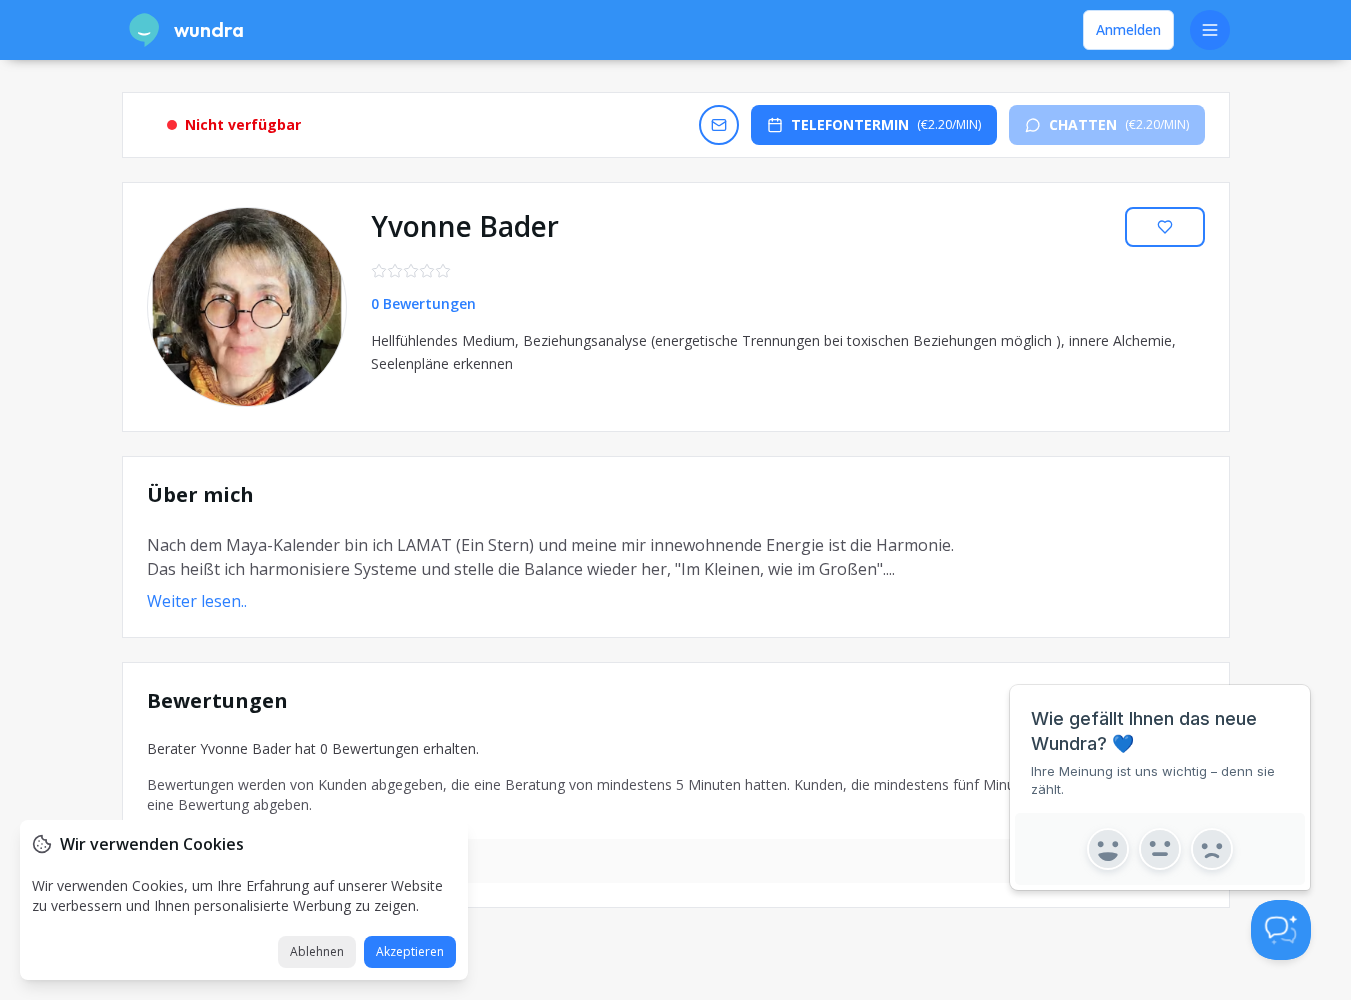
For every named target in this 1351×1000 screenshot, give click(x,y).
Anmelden (1128, 29)
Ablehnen (317, 951)
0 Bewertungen (423, 303)
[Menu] (1210, 30)
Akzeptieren (410, 951)
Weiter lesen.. (197, 601)
